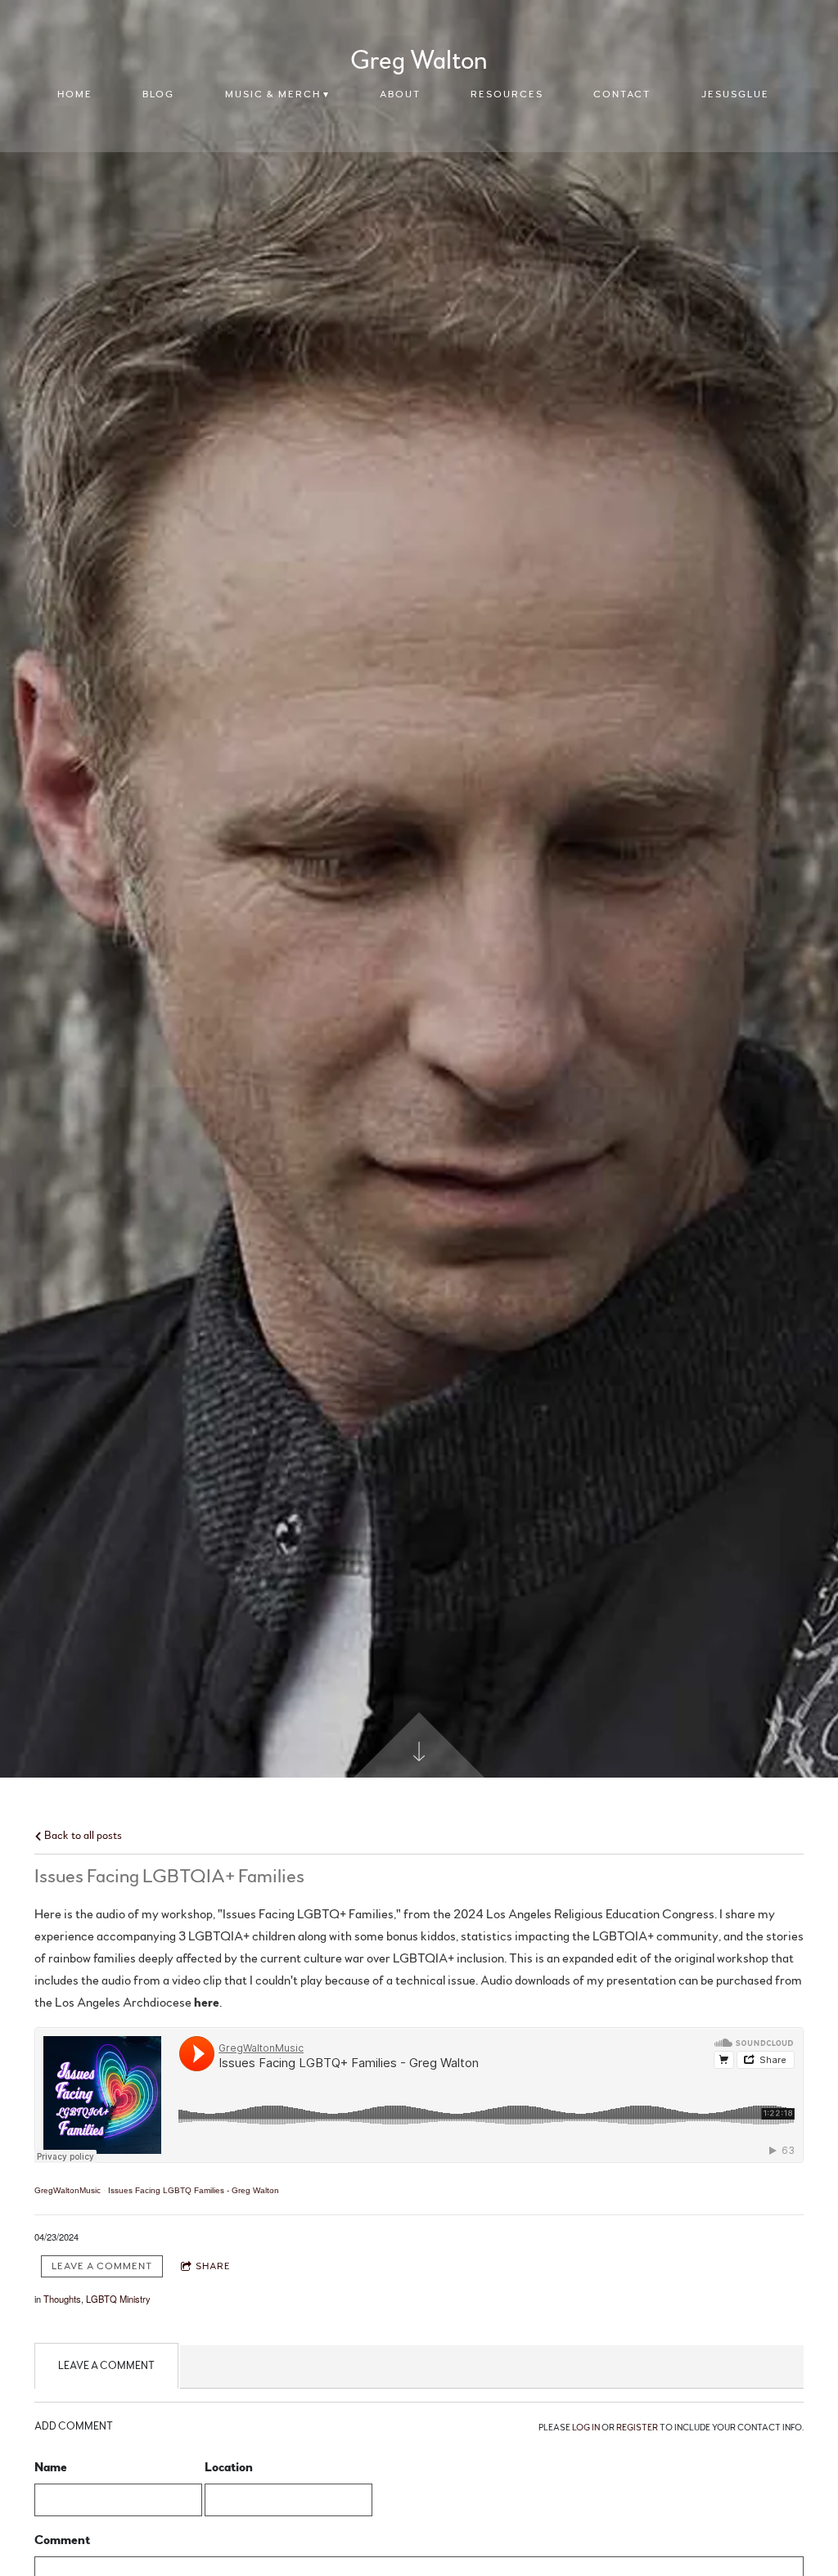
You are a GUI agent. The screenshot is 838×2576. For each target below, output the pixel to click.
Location (229, 2467)
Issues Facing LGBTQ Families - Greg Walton (194, 2190)
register (637, 2428)
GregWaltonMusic (68, 2190)
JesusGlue (735, 94)
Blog (158, 94)
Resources (507, 94)
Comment (62, 2540)
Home (75, 94)
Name (51, 2467)
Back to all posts (82, 1835)
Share (213, 2266)
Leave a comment (102, 2266)
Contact (622, 94)
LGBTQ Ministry (118, 2299)
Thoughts (62, 2299)
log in (586, 2428)
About (400, 94)
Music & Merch (273, 94)
